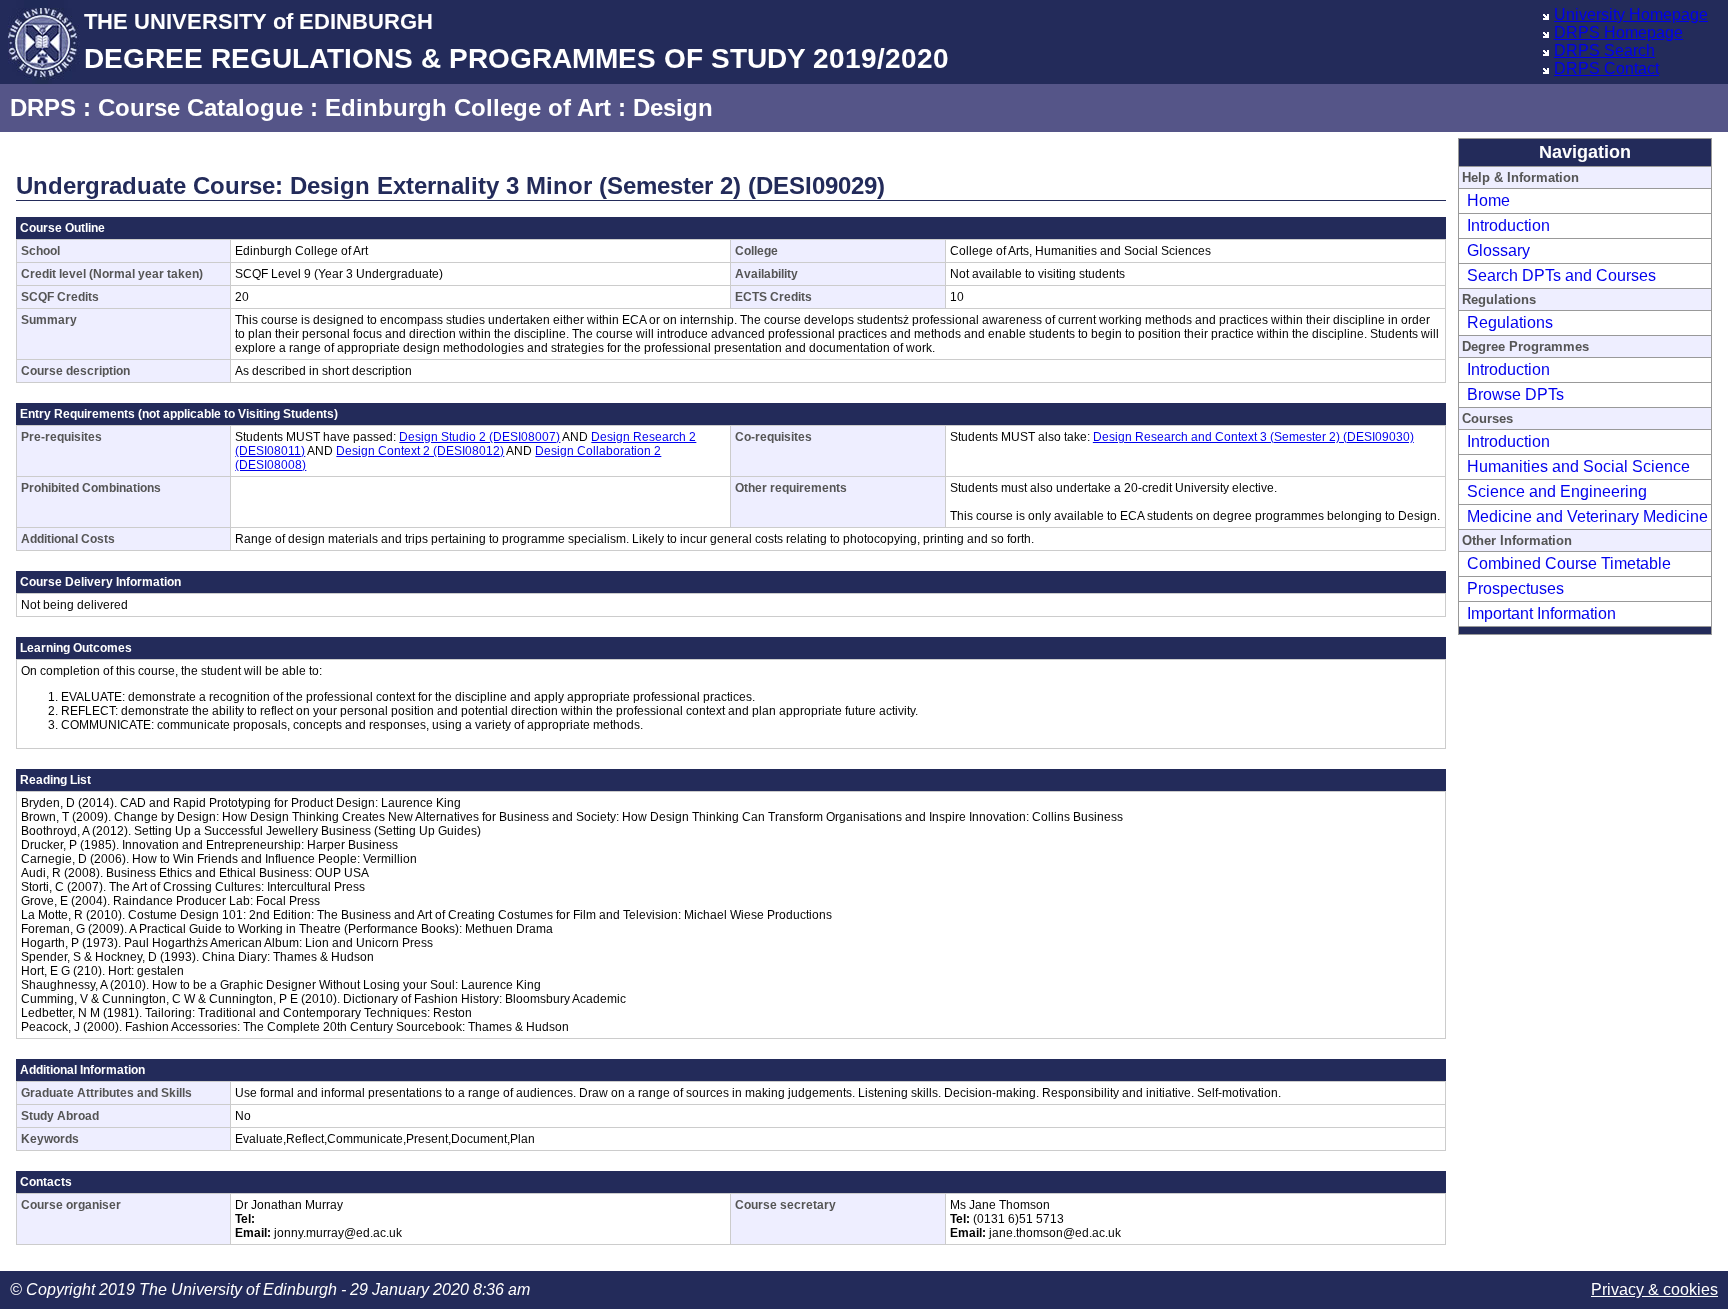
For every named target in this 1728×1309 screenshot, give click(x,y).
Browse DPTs (1515, 394)
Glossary (1498, 250)
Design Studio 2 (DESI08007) (479, 437)
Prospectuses (1515, 588)
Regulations (1510, 322)
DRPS (43, 107)
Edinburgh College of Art (468, 107)
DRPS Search (1604, 50)
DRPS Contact (1606, 68)
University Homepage (1631, 14)
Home (1488, 200)
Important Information (1541, 613)
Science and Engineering (1557, 491)
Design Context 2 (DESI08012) (420, 451)
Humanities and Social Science (1578, 466)
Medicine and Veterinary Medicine (1587, 516)
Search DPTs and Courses (1561, 275)
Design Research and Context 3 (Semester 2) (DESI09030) (1253, 437)
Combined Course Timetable (1569, 563)
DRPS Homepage (1618, 32)
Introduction (1508, 225)
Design (673, 107)
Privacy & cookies (1654, 1289)
